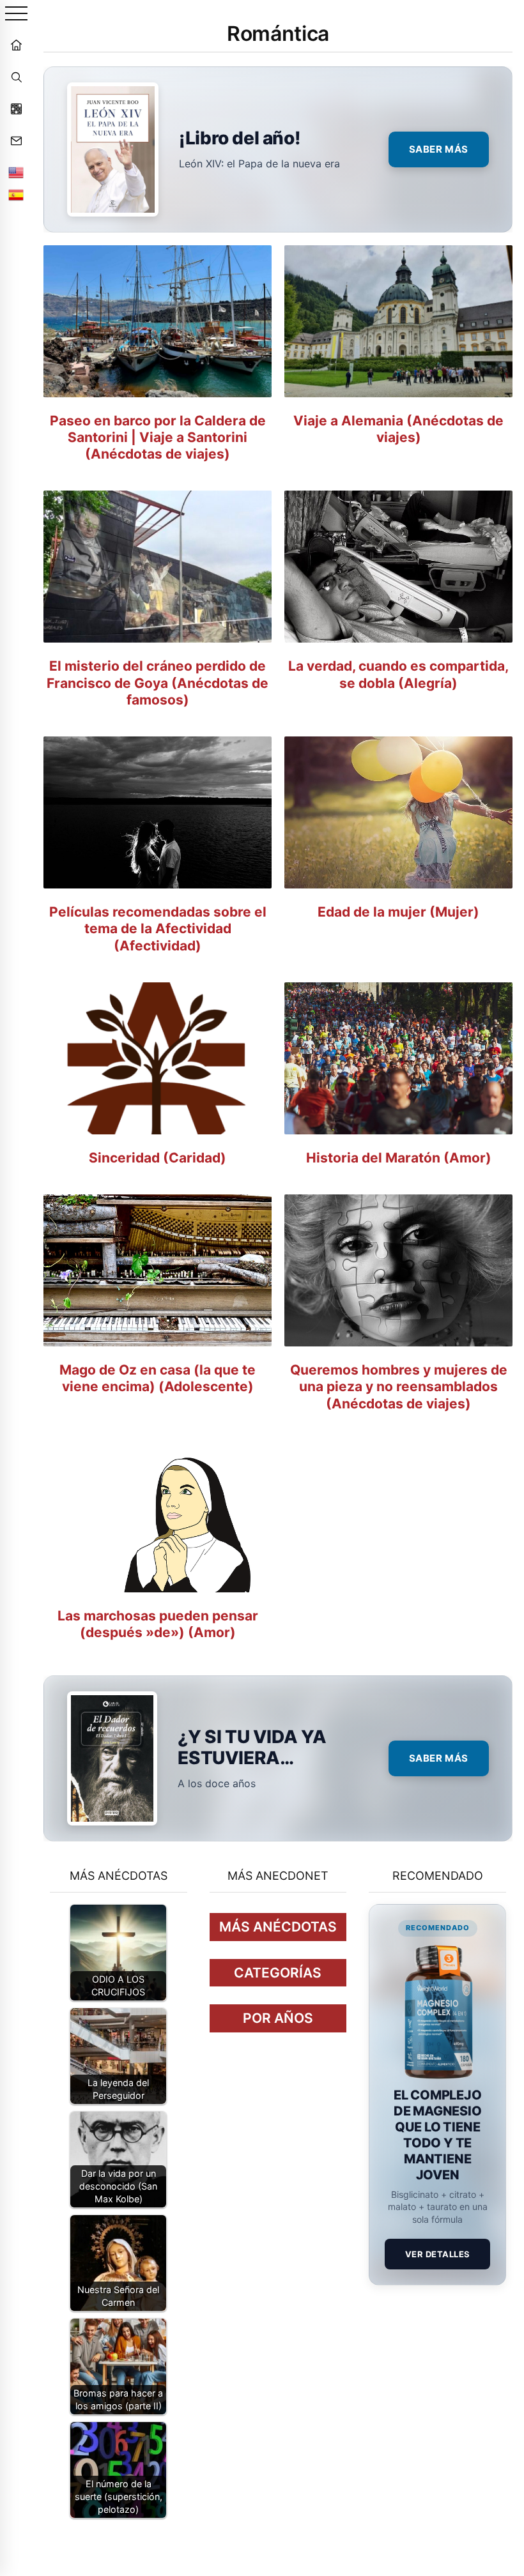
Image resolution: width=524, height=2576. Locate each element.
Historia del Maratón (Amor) (399, 1158)
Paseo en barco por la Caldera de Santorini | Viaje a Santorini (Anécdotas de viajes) (158, 438)
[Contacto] (16, 141)
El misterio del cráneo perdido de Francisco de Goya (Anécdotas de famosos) (158, 683)
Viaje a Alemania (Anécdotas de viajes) (398, 429)
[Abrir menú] (16, 14)
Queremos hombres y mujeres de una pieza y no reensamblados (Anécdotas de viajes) (399, 1387)
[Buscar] (16, 77)
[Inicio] (16, 45)
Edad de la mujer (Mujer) (398, 912)
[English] (16, 172)
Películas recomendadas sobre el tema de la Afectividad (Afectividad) (158, 929)
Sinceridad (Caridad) (158, 1158)
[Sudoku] (16, 109)
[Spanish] (16, 195)
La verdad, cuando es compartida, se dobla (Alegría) (398, 674)
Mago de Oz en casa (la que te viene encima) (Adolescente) (158, 1378)
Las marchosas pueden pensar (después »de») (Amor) (158, 1624)
